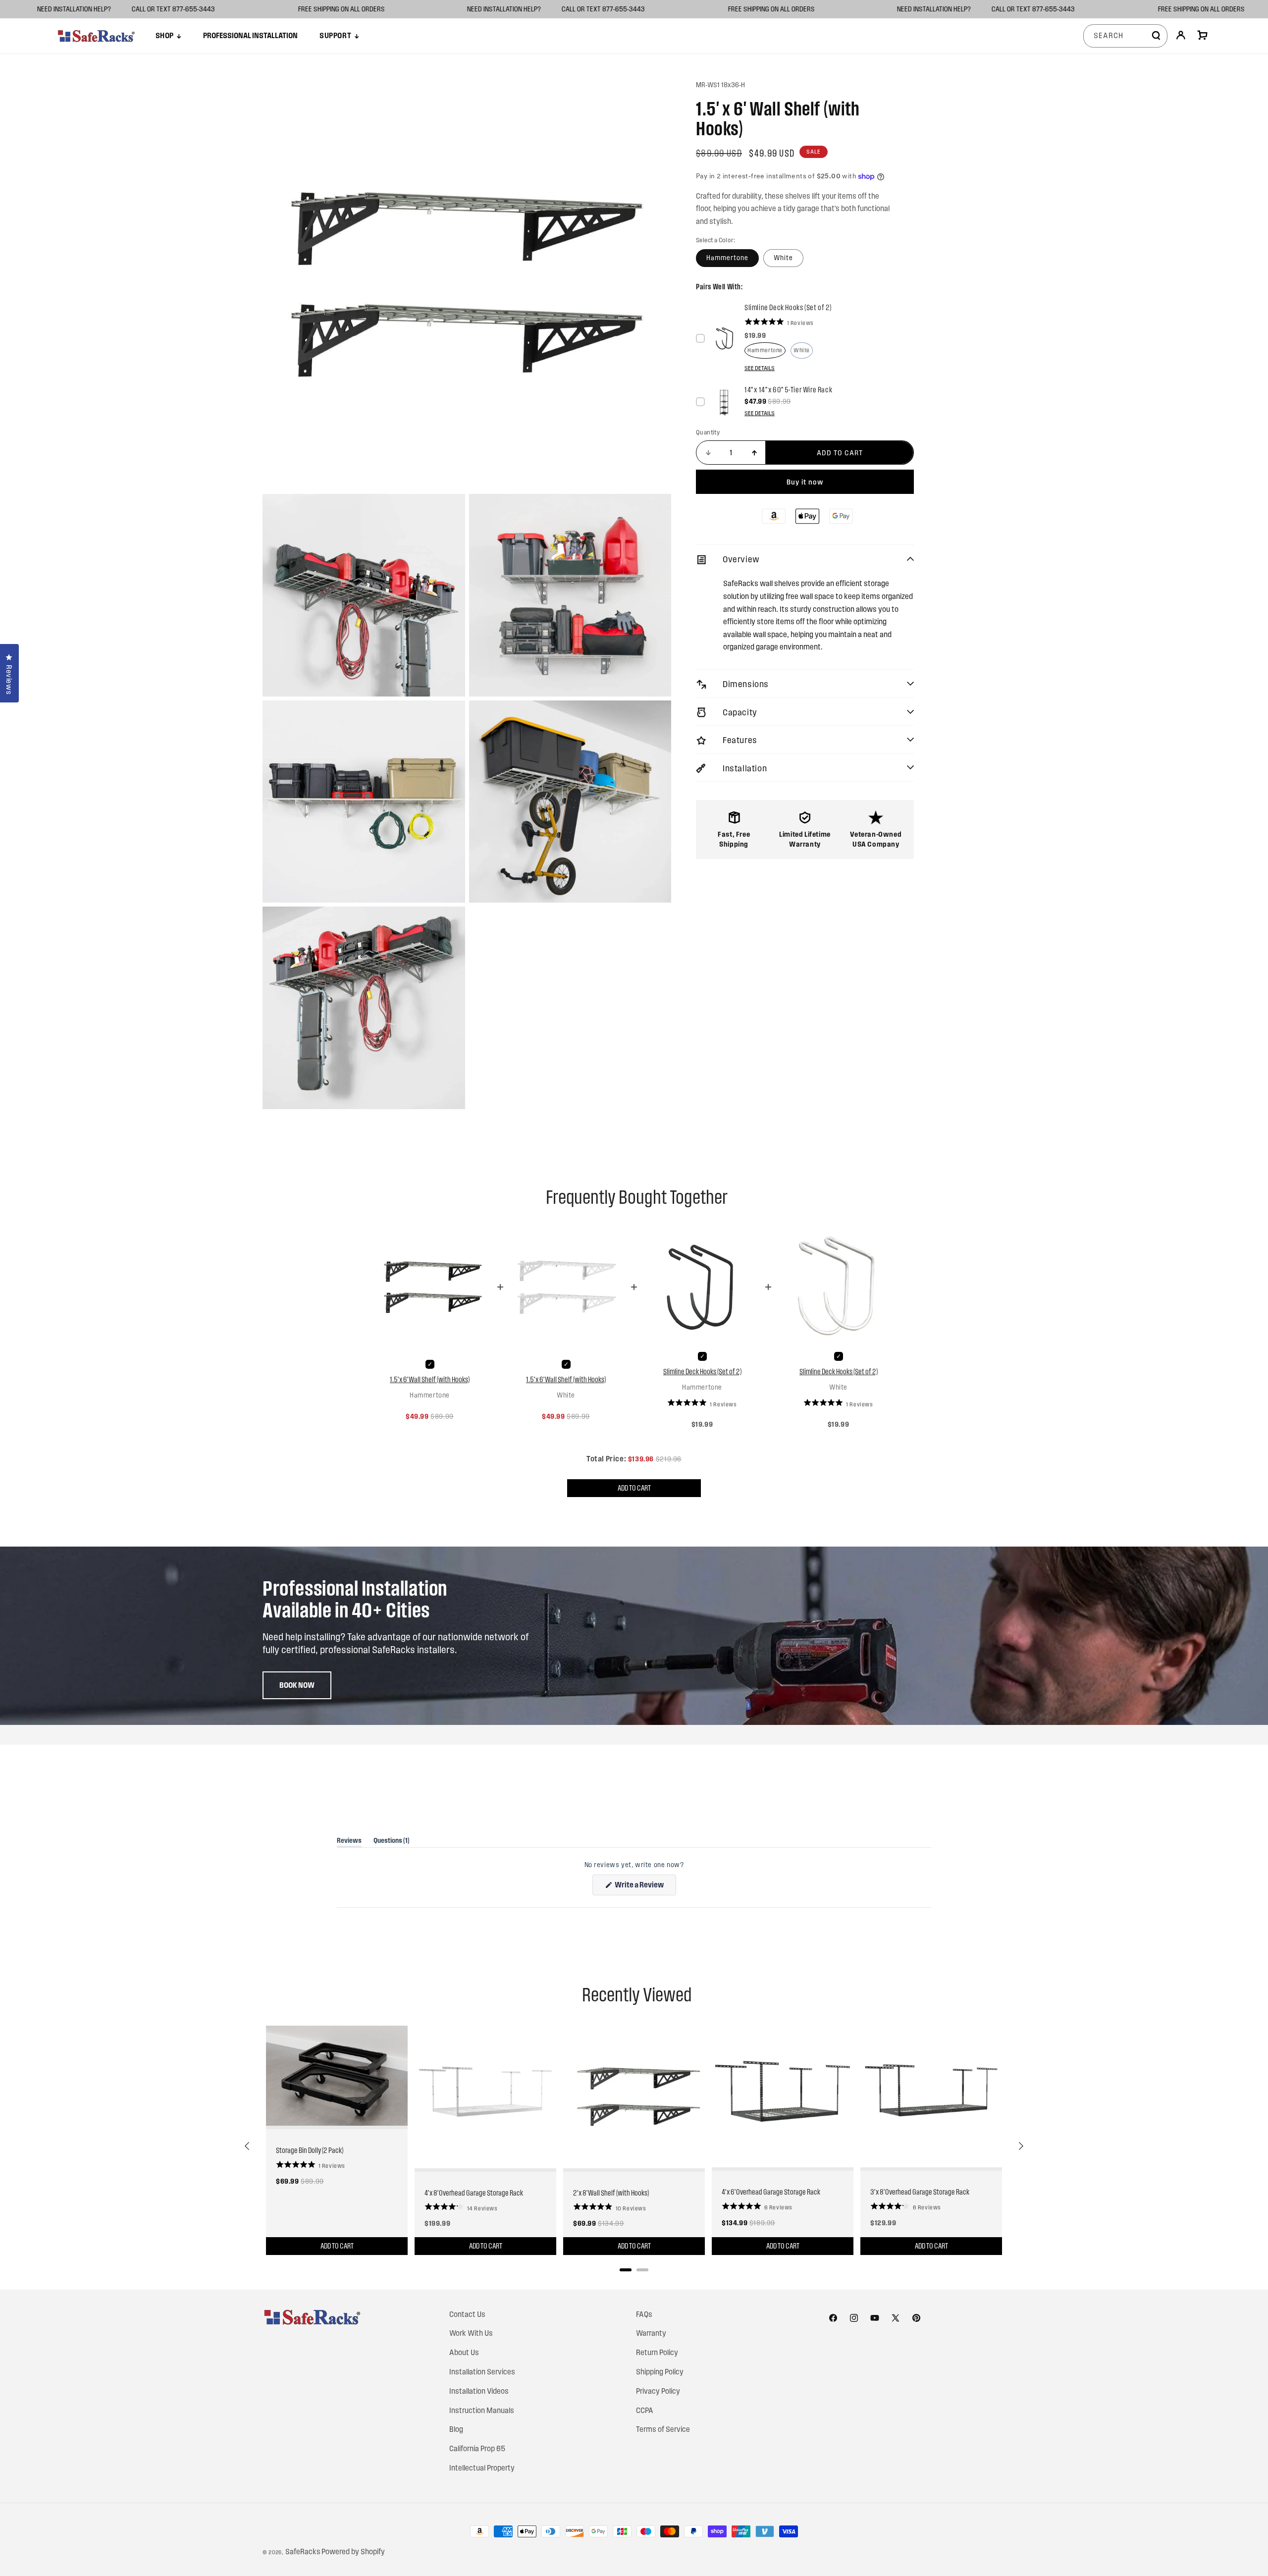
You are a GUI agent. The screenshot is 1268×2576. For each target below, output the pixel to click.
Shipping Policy (660, 2372)
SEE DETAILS (760, 368)
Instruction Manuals (482, 2410)
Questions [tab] (392, 1842)
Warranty (651, 2333)
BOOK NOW (297, 1685)
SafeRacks (303, 2551)
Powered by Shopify (353, 2551)
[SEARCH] (1156, 36)
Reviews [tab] (349, 1842)
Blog (456, 2429)
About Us (464, 2352)
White (783, 258)
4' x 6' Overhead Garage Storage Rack (771, 2192)
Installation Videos (479, 2391)
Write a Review (645, 1888)
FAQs (644, 2314)
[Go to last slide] (248, 2146)
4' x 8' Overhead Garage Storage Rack (474, 2193)
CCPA (645, 2410)
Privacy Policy (658, 2391)
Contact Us (467, 2314)
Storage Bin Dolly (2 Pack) (310, 2150)
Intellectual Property (482, 2468)
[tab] (626, 2270)
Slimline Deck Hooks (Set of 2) (702, 1371)
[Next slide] (1020, 2146)
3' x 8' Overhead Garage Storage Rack (920, 2192)
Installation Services (482, 2372)
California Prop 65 (477, 2448)
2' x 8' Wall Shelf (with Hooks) (611, 2193)
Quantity (708, 432)
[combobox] (1125, 36)
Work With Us (471, 2333)
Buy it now (805, 482)
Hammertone (727, 258)
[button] (168, 36)
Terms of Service (663, 2429)
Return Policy (657, 2352)
